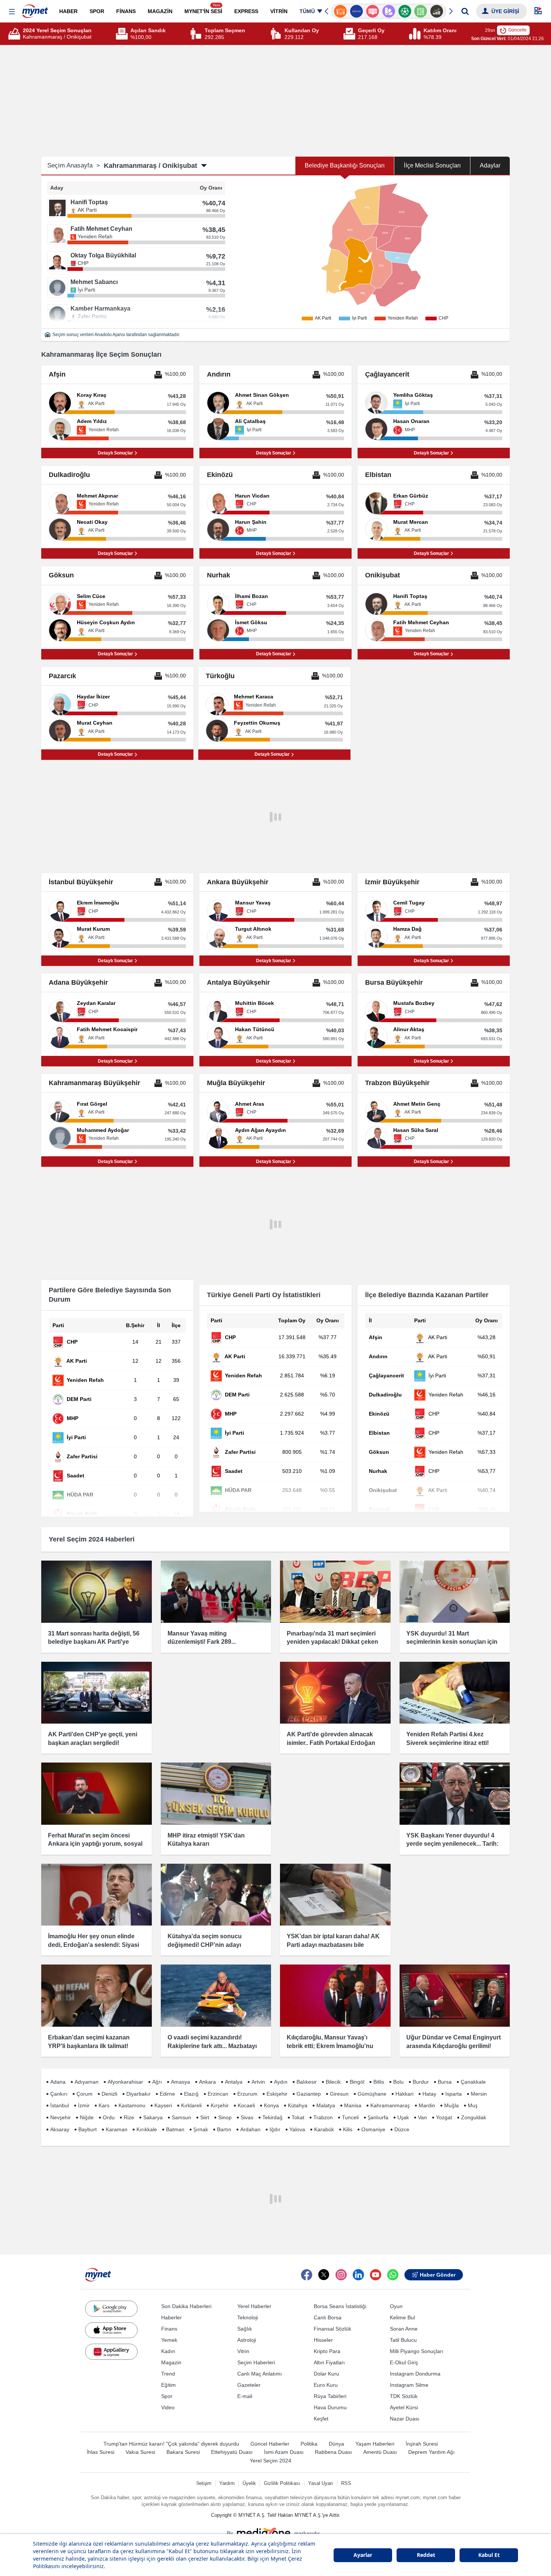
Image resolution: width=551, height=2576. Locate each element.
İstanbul (60, 2105)
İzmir (84, 2105)
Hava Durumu (330, 2407)
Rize (129, 2117)
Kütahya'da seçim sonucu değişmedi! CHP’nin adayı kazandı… (205, 1945)
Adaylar (490, 165)
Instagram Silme (409, 2385)
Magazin (171, 2362)
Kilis (348, 2129)
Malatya (326, 2105)
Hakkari (404, 2094)
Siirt (205, 2117)
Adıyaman (87, 2082)
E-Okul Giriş (404, 2362)
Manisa (353, 2105)
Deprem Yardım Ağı (431, 2452)
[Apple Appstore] (111, 2330)
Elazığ (191, 2094)
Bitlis (379, 2082)
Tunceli (350, 2117)
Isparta (454, 2094)
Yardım (227, 2483)
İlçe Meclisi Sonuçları (432, 165)
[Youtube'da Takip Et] (376, 2275)
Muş (473, 2105)
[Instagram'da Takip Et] (341, 2275)
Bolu (398, 2082)
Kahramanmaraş (390, 2105)
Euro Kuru (326, 2385)
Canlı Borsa (328, 2317)
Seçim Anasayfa (74, 165)
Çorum (85, 2094)
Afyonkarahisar (125, 2082)
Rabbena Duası (333, 2452)
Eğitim (168, 2385)
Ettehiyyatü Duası (232, 2452)
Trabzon (323, 2117)
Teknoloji (248, 2317)
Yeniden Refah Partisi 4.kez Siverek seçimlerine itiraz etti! (448, 1738)
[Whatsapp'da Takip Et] (393, 2275)
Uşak (403, 2117)
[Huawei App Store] (111, 2352)
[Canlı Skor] (389, 11)
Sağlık (245, 2329)
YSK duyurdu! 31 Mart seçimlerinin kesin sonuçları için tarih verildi (452, 1642)
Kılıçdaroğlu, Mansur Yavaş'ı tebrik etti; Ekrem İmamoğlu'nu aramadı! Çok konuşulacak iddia (332, 2046)
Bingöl (357, 2082)
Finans (169, 2329)
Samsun (181, 2117)
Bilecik (333, 2082)
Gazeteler (249, 2385)
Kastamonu (132, 2105)
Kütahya (298, 2105)
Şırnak (201, 2129)
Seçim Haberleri (256, 2362)
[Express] (341, 11)
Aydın (281, 2082)
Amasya (180, 2082)
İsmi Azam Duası (284, 2452)
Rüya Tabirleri (330, 2396)
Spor (167, 2396)
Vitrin (243, 2351)
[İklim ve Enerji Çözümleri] (437, 11)
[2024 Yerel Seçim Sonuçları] (15, 34)
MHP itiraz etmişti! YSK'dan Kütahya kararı (206, 1840)
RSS (346, 2483)
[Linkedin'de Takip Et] (358, 2275)
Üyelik (249, 2483)
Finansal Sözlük (332, 2329)
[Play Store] (111, 2308)
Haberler (171, 2317)
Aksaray (60, 2129)
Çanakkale (473, 2082)
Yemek (169, 2340)
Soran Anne (404, 2329)
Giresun (339, 2094)
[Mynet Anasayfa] (35, 9)
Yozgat (444, 2117)
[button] (12, 12)
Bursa (445, 2082)
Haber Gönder (438, 2275)
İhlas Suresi (100, 2452)
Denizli (109, 2094)
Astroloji (247, 2340)
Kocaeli (246, 2105)
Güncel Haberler (270, 2444)
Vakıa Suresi (140, 2452)
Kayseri (163, 2105)
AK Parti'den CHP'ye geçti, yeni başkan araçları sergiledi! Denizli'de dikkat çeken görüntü (93, 1743)
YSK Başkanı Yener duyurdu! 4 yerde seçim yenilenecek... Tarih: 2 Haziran (452, 1844)
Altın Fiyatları (329, 2362)
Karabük (324, 2129)
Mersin (479, 2094)
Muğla (451, 2105)
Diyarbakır (138, 2094)
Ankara (207, 2082)
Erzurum (247, 2094)
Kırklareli (191, 2105)
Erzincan (218, 2094)
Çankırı (59, 2094)
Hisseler (323, 2340)
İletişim (204, 2483)
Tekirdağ (273, 2117)
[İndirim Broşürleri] (372, 11)
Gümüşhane (372, 2094)
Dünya (336, 2444)
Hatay (429, 2094)
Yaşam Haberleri (375, 2444)
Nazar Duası (405, 2419)
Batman (175, 2129)
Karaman (117, 2129)
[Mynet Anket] (357, 11)
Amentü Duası (380, 2452)
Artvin (258, 2082)
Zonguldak (474, 2117)
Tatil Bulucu (403, 2340)
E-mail (245, 2396)
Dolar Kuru (326, 2374)
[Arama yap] (465, 11)
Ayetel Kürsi (404, 2407)
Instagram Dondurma (415, 2374)
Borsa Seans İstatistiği (340, 2306)
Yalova (297, 2129)
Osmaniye (373, 2129)
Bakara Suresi (183, 2452)
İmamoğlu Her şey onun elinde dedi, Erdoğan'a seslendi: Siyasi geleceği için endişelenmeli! (94, 1945)
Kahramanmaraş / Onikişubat (150, 166)
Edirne (167, 2094)
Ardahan (250, 2129)
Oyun (396, 2306)
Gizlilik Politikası (282, 2483)
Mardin (427, 2105)
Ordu (109, 2117)
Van (422, 2117)
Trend (168, 2374)
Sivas (247, 2117)
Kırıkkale (147, 2129)
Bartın (224, 2129)
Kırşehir (220, 2105)
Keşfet (321, 2419)
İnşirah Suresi (422, 2444)
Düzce (402, 2129)
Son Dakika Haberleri (186, 2306)
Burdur (421, 2082)
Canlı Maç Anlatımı (260, 2374)
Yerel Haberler (254, 2306)
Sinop (225, 2117)
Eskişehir (277, 2094)
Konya (271, 2105)
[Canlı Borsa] (421, 11)
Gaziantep (309, 2094)
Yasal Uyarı (321, 2483)
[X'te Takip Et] (324, 2275)
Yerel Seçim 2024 (270, 2461)
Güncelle (517, 30)
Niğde (87, 2117)
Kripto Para (327, 2351)
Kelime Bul (402, 2317)
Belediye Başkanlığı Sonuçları (345, 165)
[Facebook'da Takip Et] (307, 2275)
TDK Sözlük (404, 2396)
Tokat (298, 2117)
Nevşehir (61, 2117)
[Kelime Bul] (405, 11)
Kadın (168, 2351)
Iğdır (275, 2129)
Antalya (234, 2082)
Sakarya (153, 2117)
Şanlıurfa (378, 2117)
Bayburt (88, 2129)
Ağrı (157, 2082)
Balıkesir (307, 2082)
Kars (104, 2105)
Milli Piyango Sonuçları (417, 2351)
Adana (58, 2082)
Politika (309, 2444)
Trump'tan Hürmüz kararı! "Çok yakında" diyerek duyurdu (171, 2444)
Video (168, 2407)
